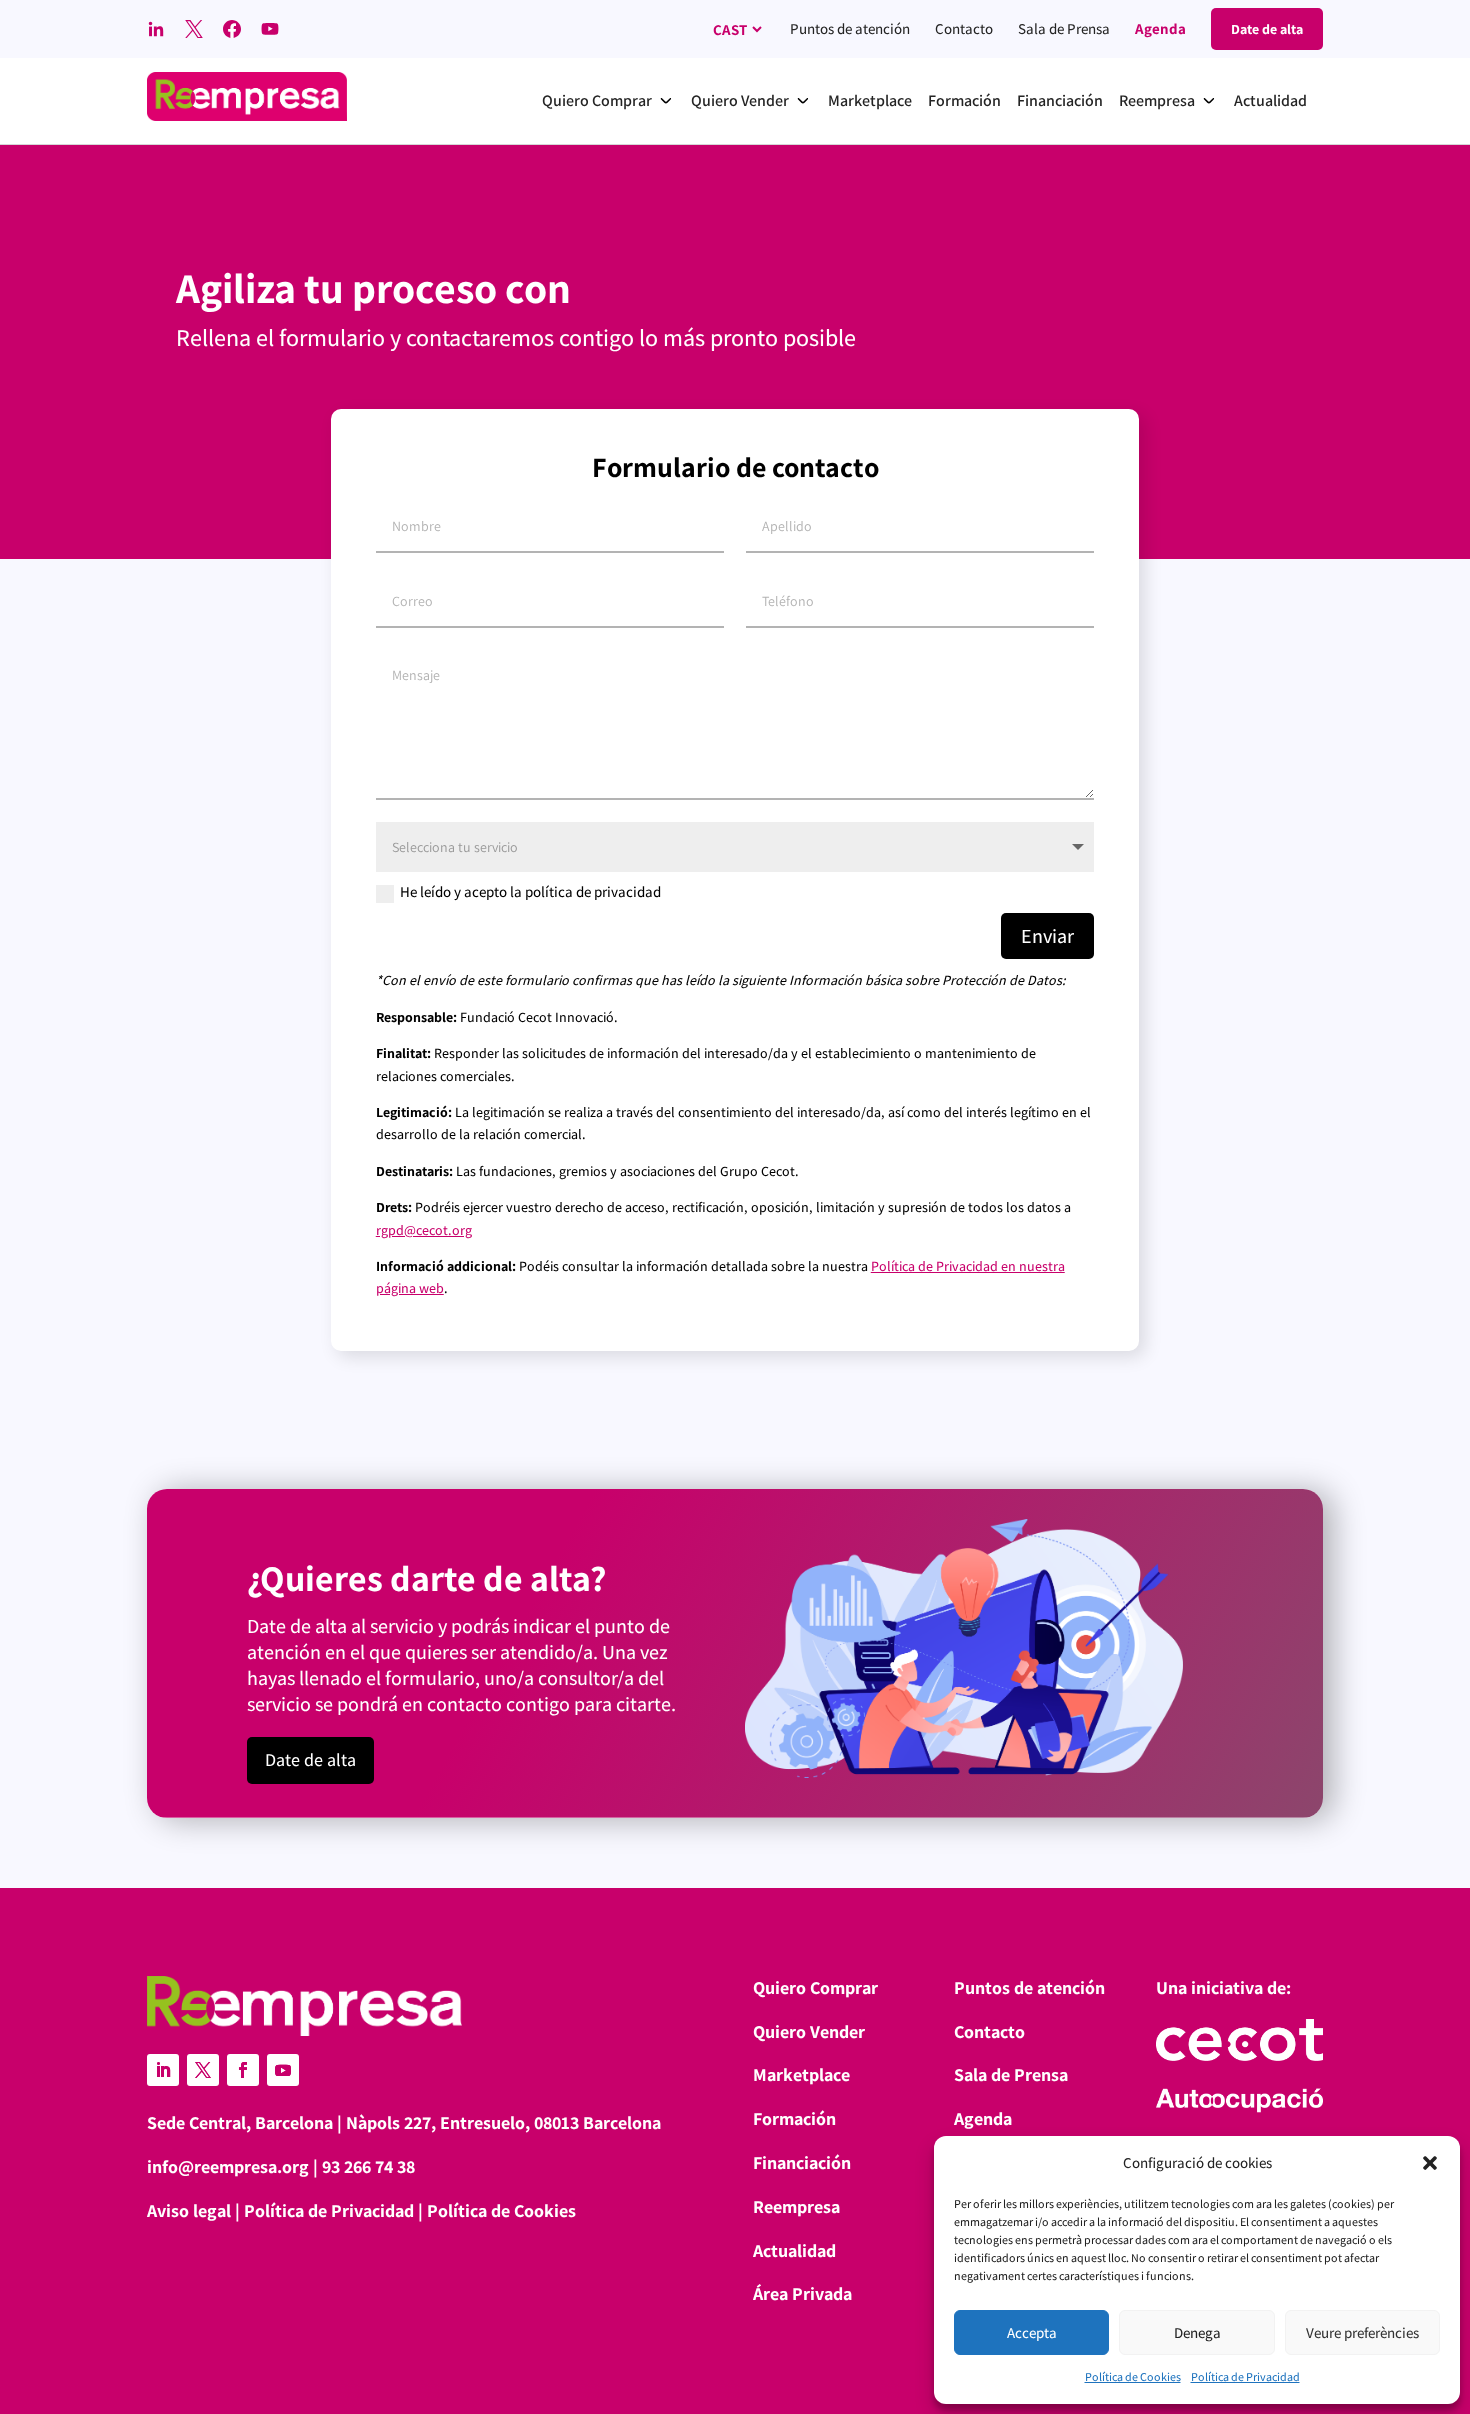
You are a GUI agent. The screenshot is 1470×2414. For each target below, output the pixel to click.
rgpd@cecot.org (424, 1230)
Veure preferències (1362, 2332)
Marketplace (801, 2074)
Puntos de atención (850, 28)
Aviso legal (189, 2210)
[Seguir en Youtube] (283, 2070)
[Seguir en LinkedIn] (163, 2070)
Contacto (964, 28)
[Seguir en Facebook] (243, 2070)
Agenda (1160, 28)
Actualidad (794, 2250)
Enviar (1047, 936)
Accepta (1032, 2332)
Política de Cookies (1133, 2376)
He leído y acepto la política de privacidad (530, 891)
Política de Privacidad (1245, 2376)
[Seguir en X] (203, 2070)
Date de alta (310, 1759)
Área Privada (802, 2293)
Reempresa (796, 2206)
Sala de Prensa (1064, 28)
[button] (1430, 2163)
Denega (1197, 2332)
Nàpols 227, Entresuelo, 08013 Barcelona (503, 2122)
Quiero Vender (809, 2031)
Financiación (802, 2162)
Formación (794, 2118)
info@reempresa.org (228, 2166)
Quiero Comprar (815, 1987)
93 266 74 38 (368, 2166)
